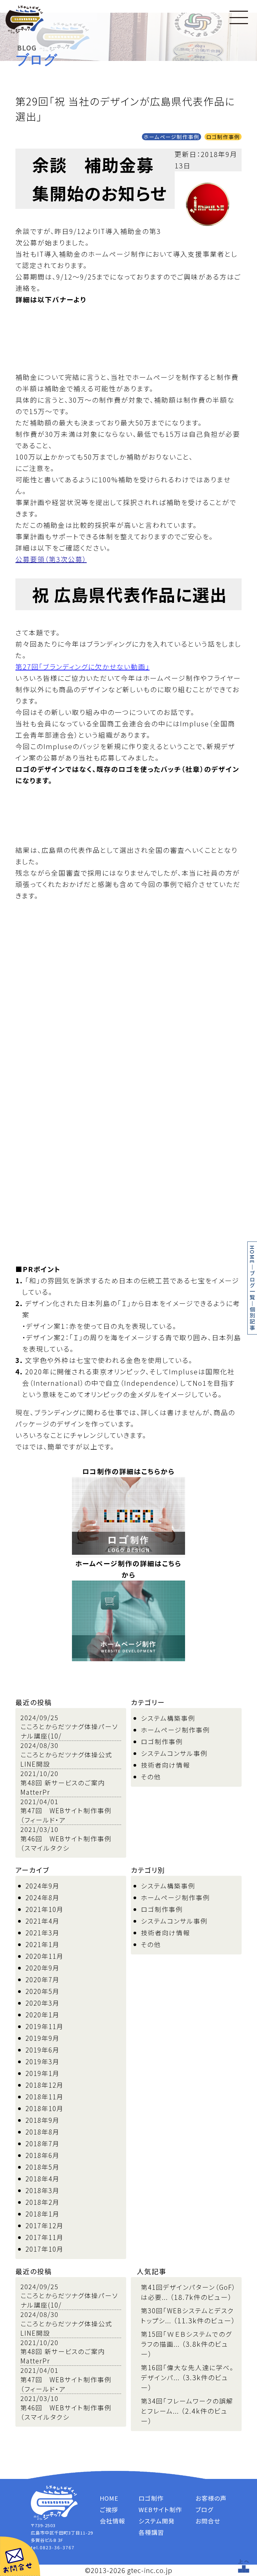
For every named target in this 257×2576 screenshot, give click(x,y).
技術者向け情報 (165, 1765)
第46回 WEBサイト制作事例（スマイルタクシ (66, 1843)
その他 (151, 1777)
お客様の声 (211, 2498)
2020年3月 (42, 2003)
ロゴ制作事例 (223, 137)
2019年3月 (42, 2061)
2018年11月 (45, 2097)
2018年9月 (42, 2120)
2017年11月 (45, 2237)
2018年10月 (45, 2108)
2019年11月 (45, 2026)
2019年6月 (42, 2050)
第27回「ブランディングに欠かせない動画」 (82, 667)
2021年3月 (42, 1933)
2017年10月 (45, 2249)
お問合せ (208, 2521)
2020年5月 (42, 1991)
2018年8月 (42, 2132)
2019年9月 (42, 2038)
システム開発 (157, 2521)
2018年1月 (42, 2214)
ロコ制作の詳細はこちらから (128, 1471)
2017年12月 (45, 2225)
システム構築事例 (168, 1718)
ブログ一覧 (252, 1285)
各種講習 (151, 2532)
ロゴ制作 (151, 2498)
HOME (252, 1255)
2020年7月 (42, 1979)
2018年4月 (42, 2179)
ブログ (204, 2509)
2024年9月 (42, 1886)
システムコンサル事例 (174, 1753)
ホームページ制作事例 (172, 137)
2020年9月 (42, 1968)
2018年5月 (42, 2167)
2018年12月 (45, 2085)
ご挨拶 (109, 2509)
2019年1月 (42, 2073)
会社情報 (112, 2521)
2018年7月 (42, 2143)
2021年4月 (42, 1921)
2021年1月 (42, 1944)
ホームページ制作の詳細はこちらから (128, 1569)
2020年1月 (42, 2015)
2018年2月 (42, 2202)
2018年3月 (42, 2190)
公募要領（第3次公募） (51, 559)
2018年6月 (42, 2155)
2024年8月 (42, 1897)
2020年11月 (45, 1956)
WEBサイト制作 (160, 2509)
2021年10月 (45, 1909)
